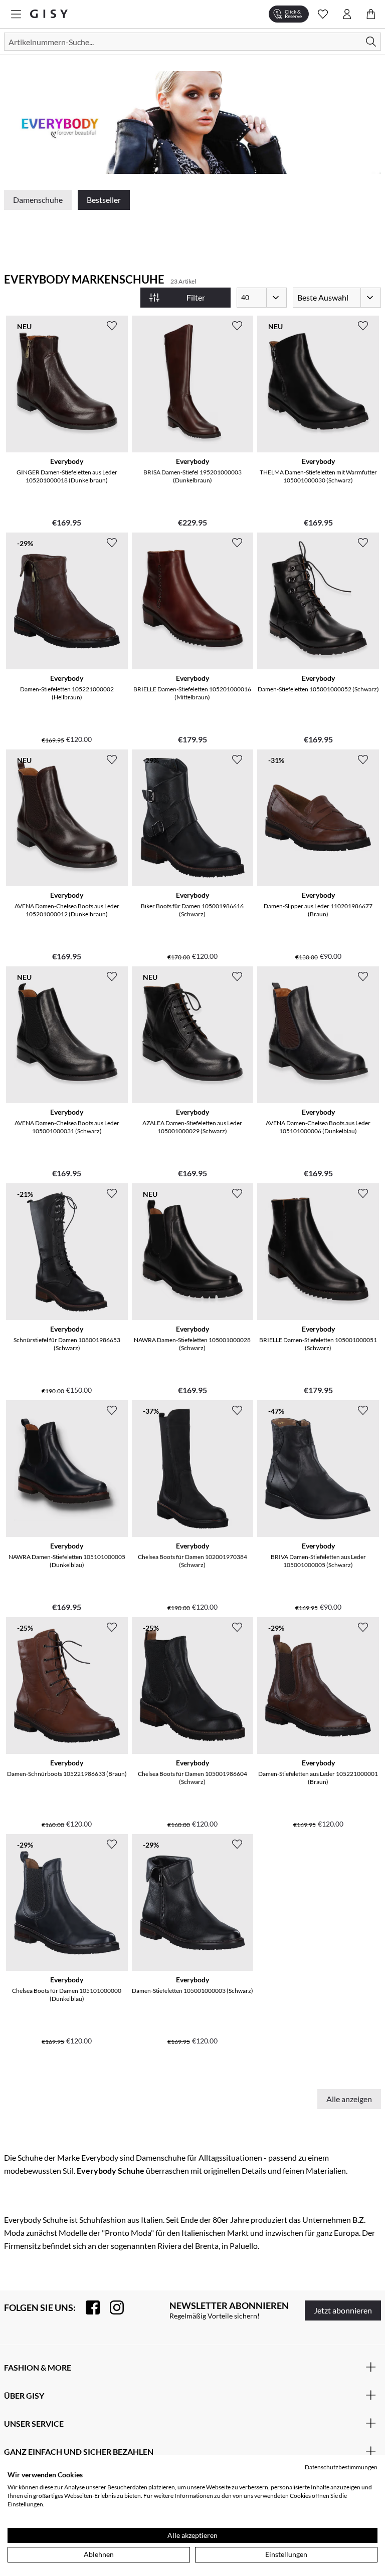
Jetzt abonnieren (343, 2310)
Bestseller (104, 200)
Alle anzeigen (349, 2099)
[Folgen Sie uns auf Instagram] (112, 2307)
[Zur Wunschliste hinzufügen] (112, 326)
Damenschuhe (38, 200)
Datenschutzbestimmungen (341, 2467)
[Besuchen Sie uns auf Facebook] (88, 2307)
